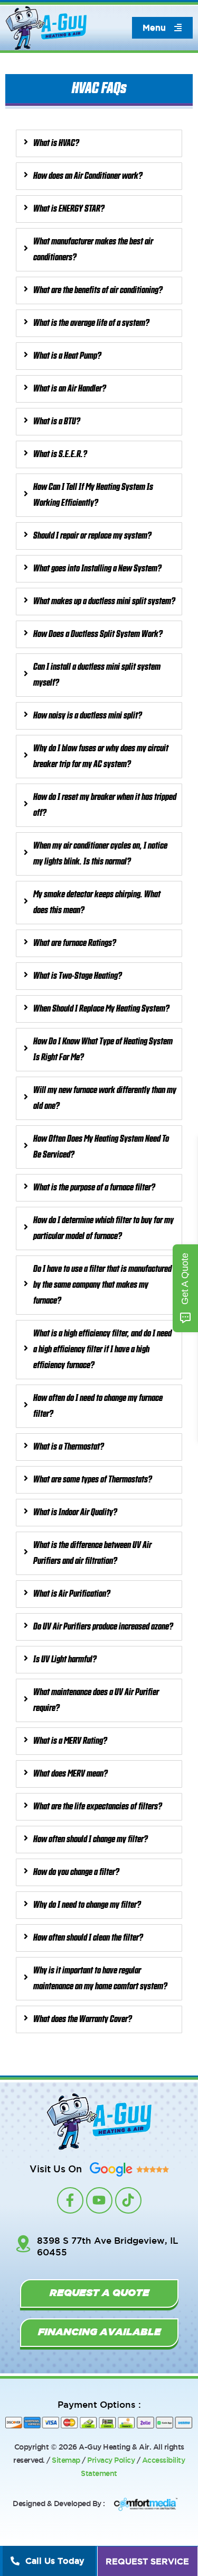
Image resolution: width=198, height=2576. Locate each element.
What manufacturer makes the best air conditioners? (93, 250)
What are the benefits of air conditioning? (98, 290)
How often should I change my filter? (91, 1840)
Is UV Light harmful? (65, 1660)
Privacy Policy (111, 2460)
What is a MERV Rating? (70, 1741)
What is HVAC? (56, 143)
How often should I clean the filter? (88, 1938)
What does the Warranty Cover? (83, 2019)
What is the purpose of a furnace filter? (94, 1188)
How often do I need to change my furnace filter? (98, 1406)
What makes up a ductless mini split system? (104, 602)
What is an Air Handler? (70, 389)
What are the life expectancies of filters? (98, 1807)
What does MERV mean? (70, 1774)
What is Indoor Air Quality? (75, 1513)
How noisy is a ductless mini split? (88, 716)
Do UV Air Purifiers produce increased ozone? (103, 1627)
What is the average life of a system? (91, 323)
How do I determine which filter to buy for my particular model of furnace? (103, 1228)
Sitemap (66, 2460)
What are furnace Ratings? (75, 943)
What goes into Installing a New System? (97, 569)
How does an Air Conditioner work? (88, 176)
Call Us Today (55, 2561)
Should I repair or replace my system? (92, 536)
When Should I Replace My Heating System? (101, 1009)
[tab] (99, 143)
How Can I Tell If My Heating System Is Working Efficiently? (93, 495)
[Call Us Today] (15, 2561)
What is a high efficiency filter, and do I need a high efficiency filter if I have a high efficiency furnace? (102, 1350)
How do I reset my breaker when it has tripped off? (105, 805)
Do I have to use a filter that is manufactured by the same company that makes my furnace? (102, 1285)
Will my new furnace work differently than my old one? (105, 1098)
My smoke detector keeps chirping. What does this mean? (97, 903)
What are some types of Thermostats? (93, 1480)
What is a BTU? (57, 422)
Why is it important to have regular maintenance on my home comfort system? (100, 1979)
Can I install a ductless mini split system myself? (97, 675)
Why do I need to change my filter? (87, 1905)
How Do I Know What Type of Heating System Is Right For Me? (103, 1050)
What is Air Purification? (72, 1594)
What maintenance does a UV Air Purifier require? (96, 1700)
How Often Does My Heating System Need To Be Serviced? (101, 1147)
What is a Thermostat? (69, 1447)
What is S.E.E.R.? (60, 454)
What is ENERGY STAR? (69, 209)
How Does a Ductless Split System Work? (98, 634)
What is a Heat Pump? (67, 356)
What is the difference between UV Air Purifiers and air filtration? (92, 1553)
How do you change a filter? (76, 1872)
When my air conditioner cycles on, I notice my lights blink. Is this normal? (100, 854)
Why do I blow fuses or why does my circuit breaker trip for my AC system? (101, 757)
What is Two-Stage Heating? (78, 976)
